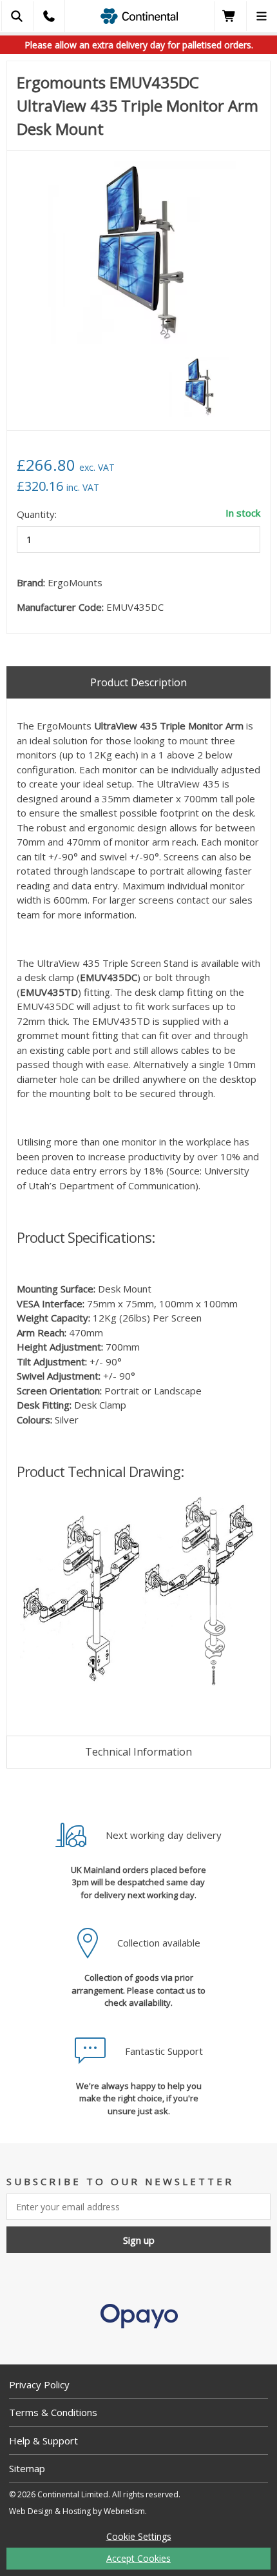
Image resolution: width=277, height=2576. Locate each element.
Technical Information (138, 1752)
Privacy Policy (39, 2384)
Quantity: (37, 514)
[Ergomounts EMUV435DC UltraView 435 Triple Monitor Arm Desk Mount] (138, 254)
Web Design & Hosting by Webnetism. (78, 2511)
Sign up (139, 2240)
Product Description (138, 682)
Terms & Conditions (53, 2412)
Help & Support (43, 2441)
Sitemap (27, 2468)
